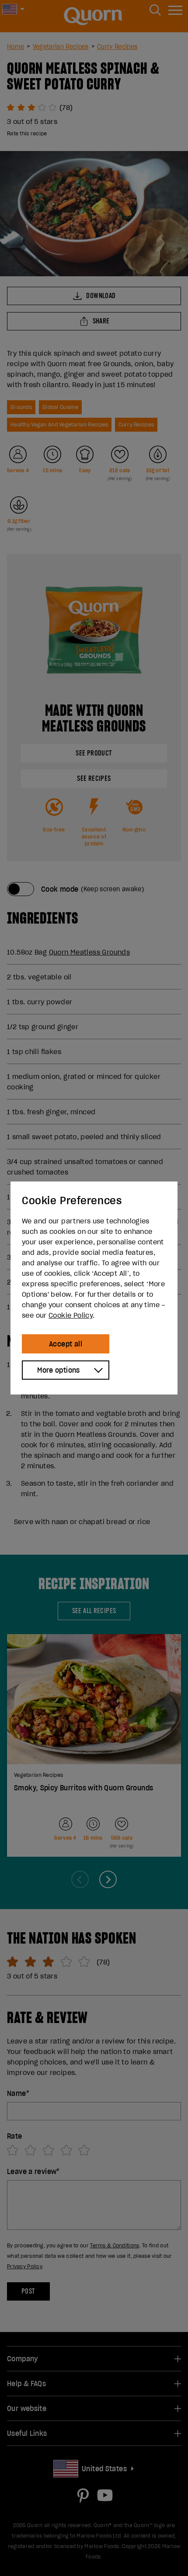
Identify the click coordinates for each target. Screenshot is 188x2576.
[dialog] (94, 1288)
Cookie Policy (71, 1315)
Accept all (66, 1344)
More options (59, 1370)
